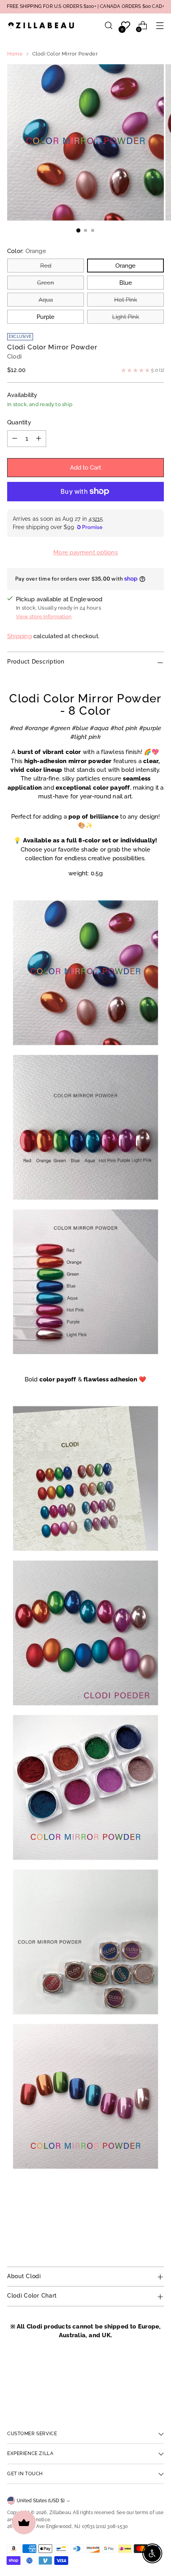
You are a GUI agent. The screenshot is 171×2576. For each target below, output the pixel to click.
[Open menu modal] (160, 26)
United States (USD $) (41, 2501)
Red (46, 266)
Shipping (19, 636)
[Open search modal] (108, 26)
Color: (27, 251)
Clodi (14, 356)
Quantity (19, 422)
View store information (44, 617)
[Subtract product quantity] (15, 439)
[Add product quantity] (39, 439)
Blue (126, 283)
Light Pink (126, 317)
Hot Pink (126, 300)
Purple (46, 317)
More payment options (85, 552)
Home (15, 54)
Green (46, 283)
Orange (125, 266)
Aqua (46, 300)
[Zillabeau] (41, 25)
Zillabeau (60, 2513)
